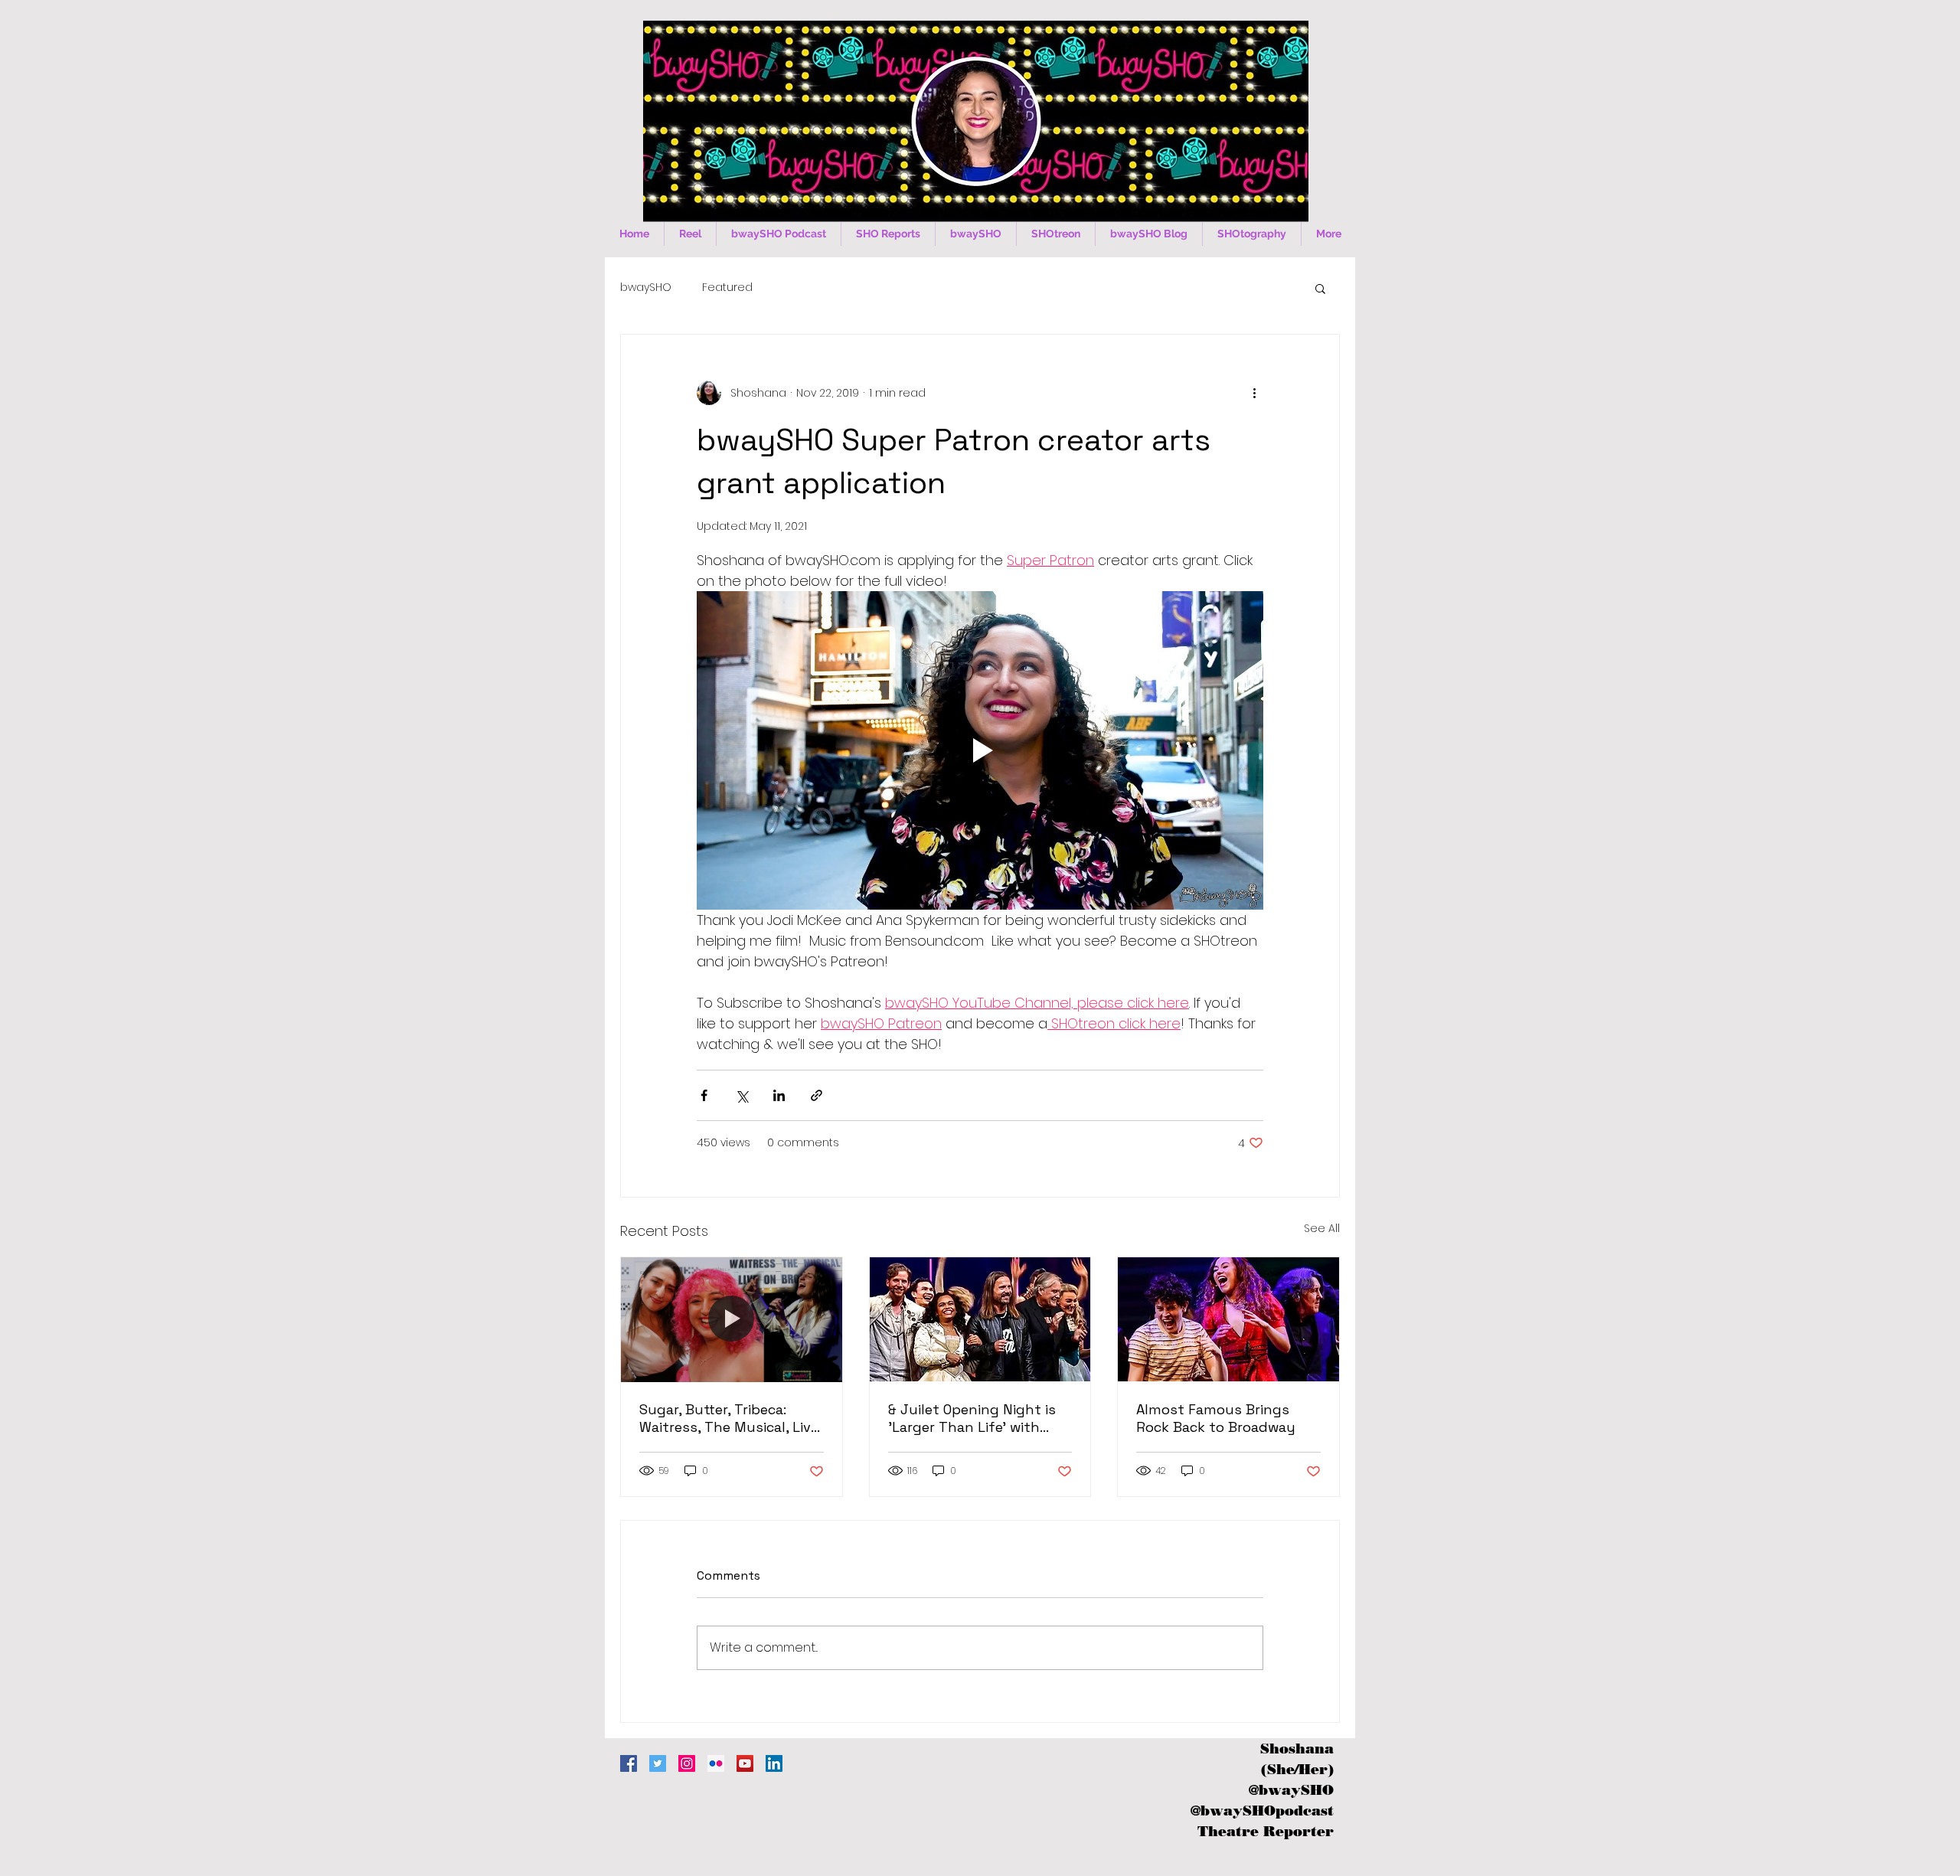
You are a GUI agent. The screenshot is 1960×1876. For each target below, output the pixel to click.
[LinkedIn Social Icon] (774, 1763)
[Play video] (980, 750)
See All (1322, 1228)
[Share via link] (817, 1095)
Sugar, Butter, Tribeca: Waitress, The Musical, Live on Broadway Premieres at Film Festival (729, 1418)
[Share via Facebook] (704, 1095)
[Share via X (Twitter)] (742, 1095)
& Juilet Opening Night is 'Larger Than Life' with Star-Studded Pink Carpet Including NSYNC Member (975, 1418)
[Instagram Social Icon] (687, 1763)
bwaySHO (646, 288)
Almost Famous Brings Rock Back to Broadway (1216, 1418)
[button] (1320, 288)
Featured (727, 288)
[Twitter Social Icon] (658, 1763)
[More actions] (1254, 393)
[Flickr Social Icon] (716, 1763)
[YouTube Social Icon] (745, 1763)
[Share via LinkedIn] (779, 1095)
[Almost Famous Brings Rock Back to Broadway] (1228, 1319)
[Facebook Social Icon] (629, 1763)
